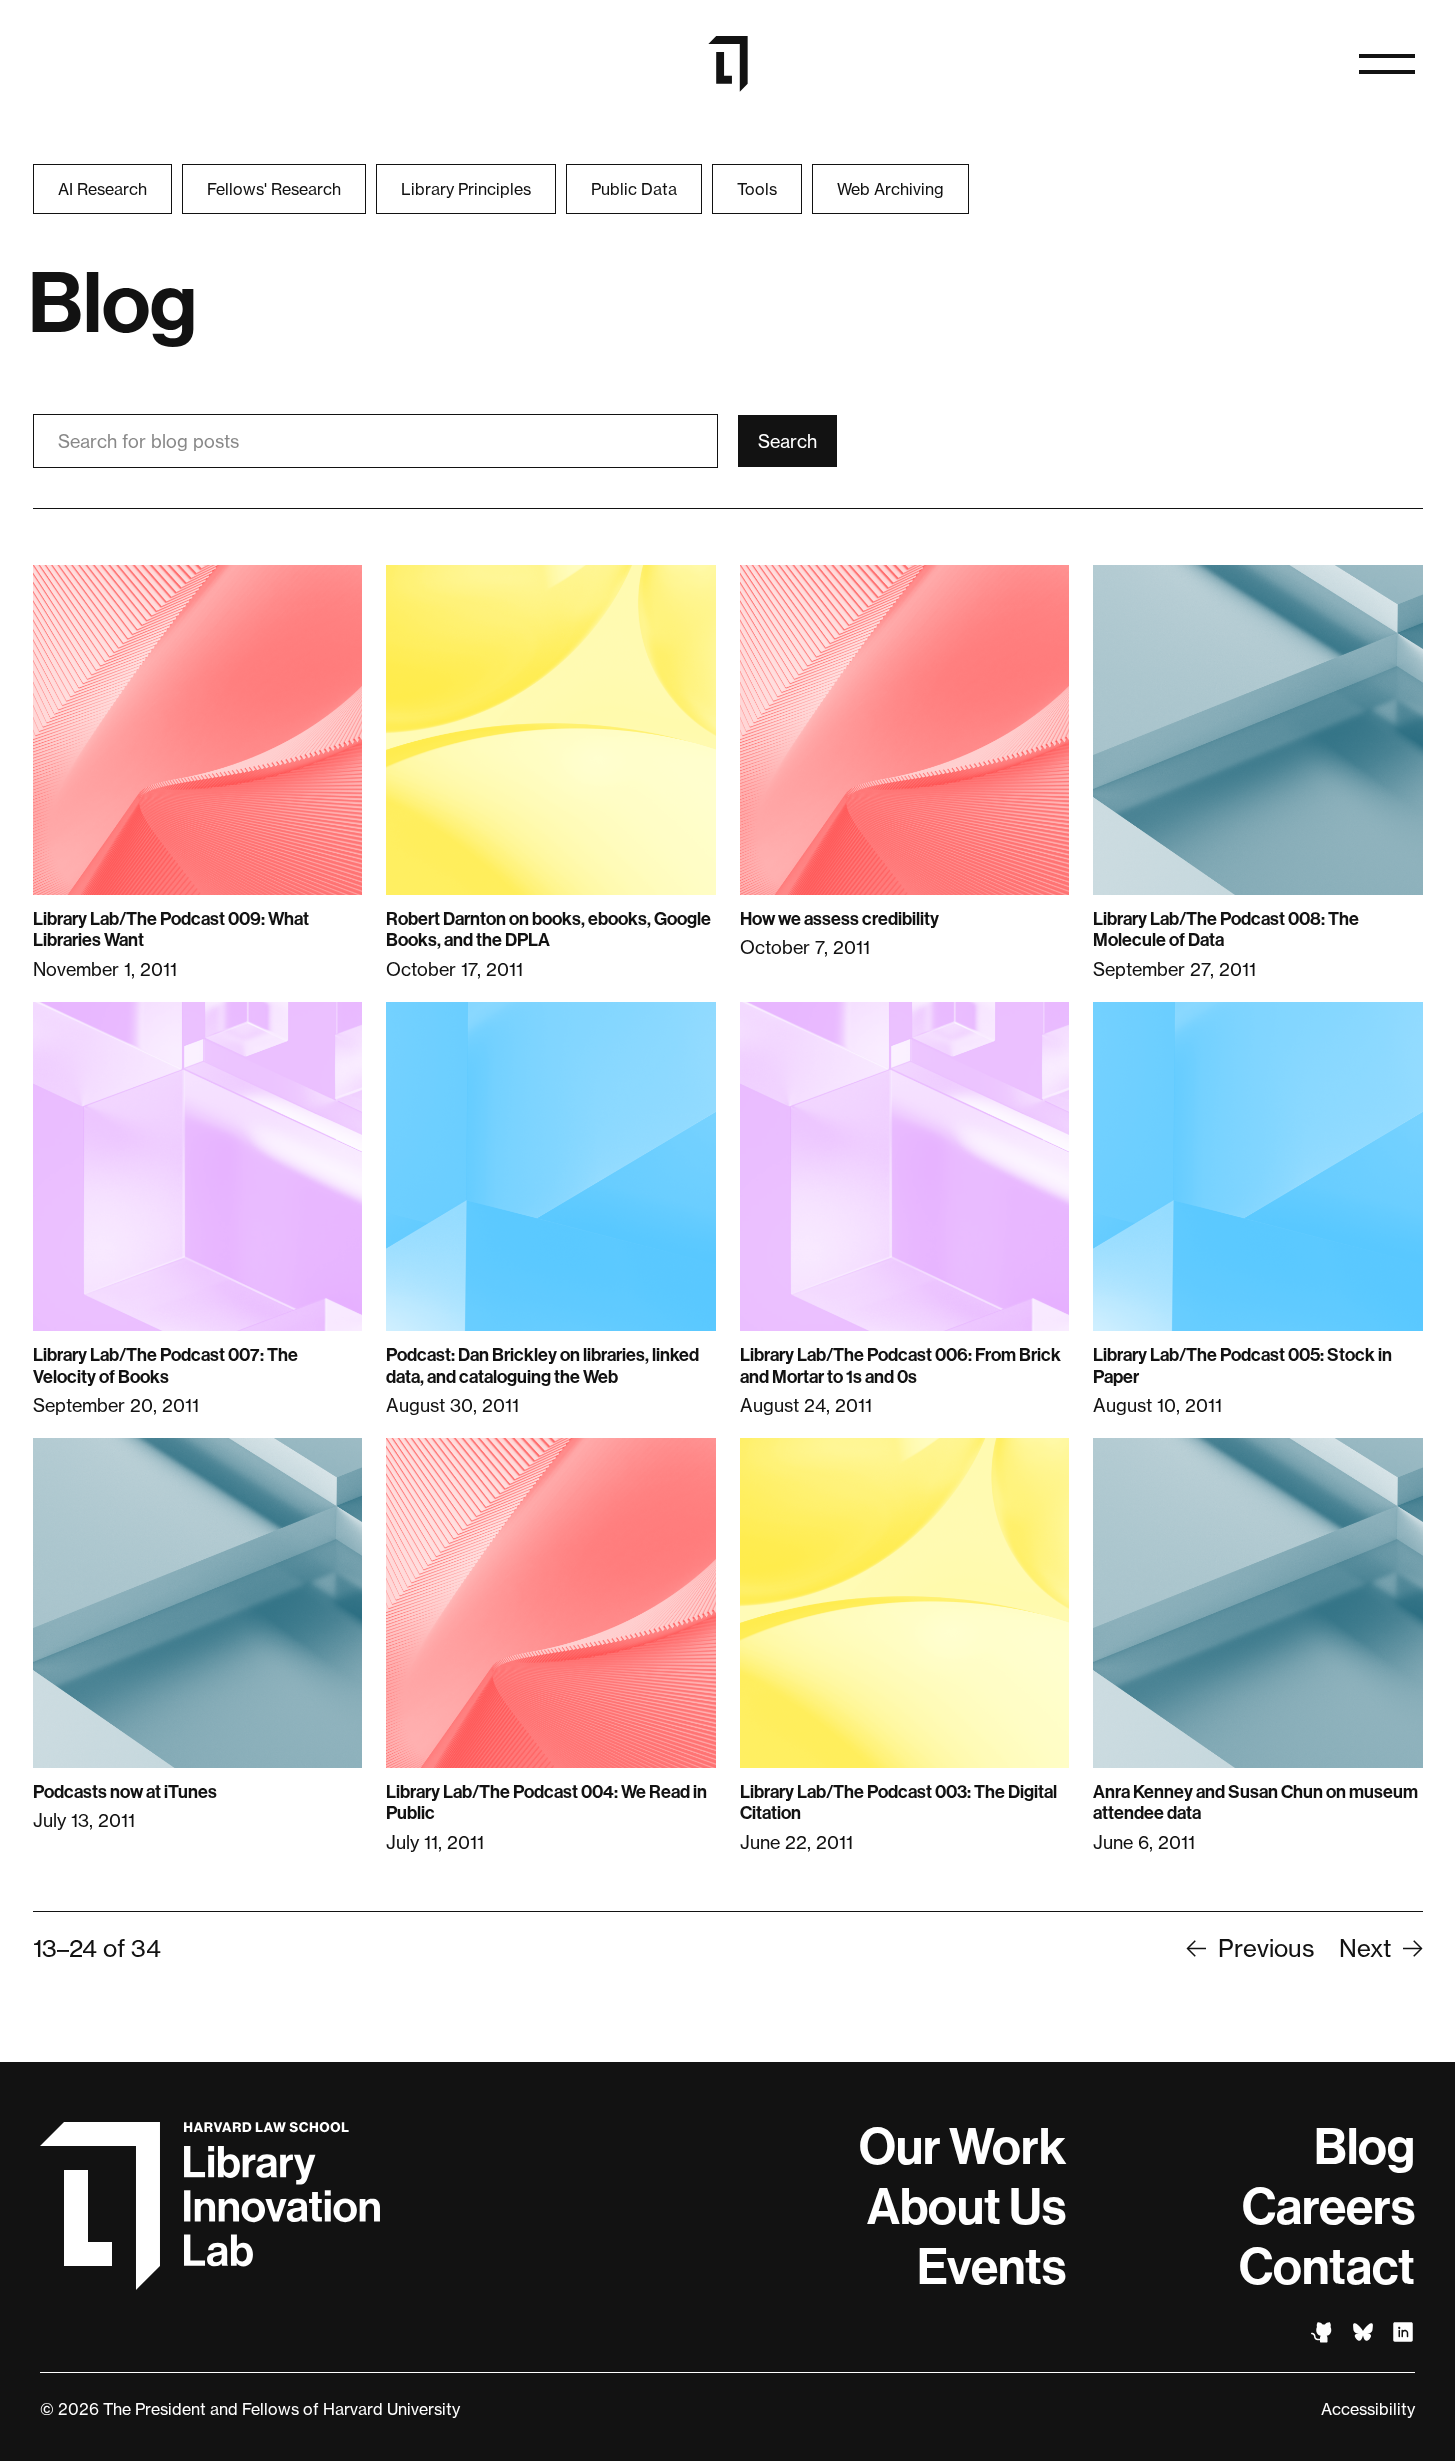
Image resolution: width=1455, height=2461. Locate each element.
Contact (1327, 2267)
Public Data (634, 189)
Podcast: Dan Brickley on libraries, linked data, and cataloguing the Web (542, 1366)
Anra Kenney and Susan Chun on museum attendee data (1255, 1803)
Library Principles (466, 189)
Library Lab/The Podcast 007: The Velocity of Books (165, 1366)
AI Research (102, 189)
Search (787, 441)
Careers (1328, 2207)
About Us (966, 2207)
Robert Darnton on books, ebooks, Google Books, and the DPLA (548, 930)
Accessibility (1368, 2409)
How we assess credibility (839, 919)
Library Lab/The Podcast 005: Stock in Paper (1242, 1366)
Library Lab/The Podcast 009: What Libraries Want (171, 930)
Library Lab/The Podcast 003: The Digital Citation (898, 1803)
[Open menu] (1387, 64)
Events (991, 2267)
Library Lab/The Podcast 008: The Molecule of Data (1226, 930)
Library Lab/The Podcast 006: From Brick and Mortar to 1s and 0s (900, 1366)
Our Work (962, 2147)
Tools (757, 189)
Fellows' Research (274, 189)
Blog (1364, 2147)
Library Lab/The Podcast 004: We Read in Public (546, 1803)
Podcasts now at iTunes (125, 1792)
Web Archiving (890, 189)
